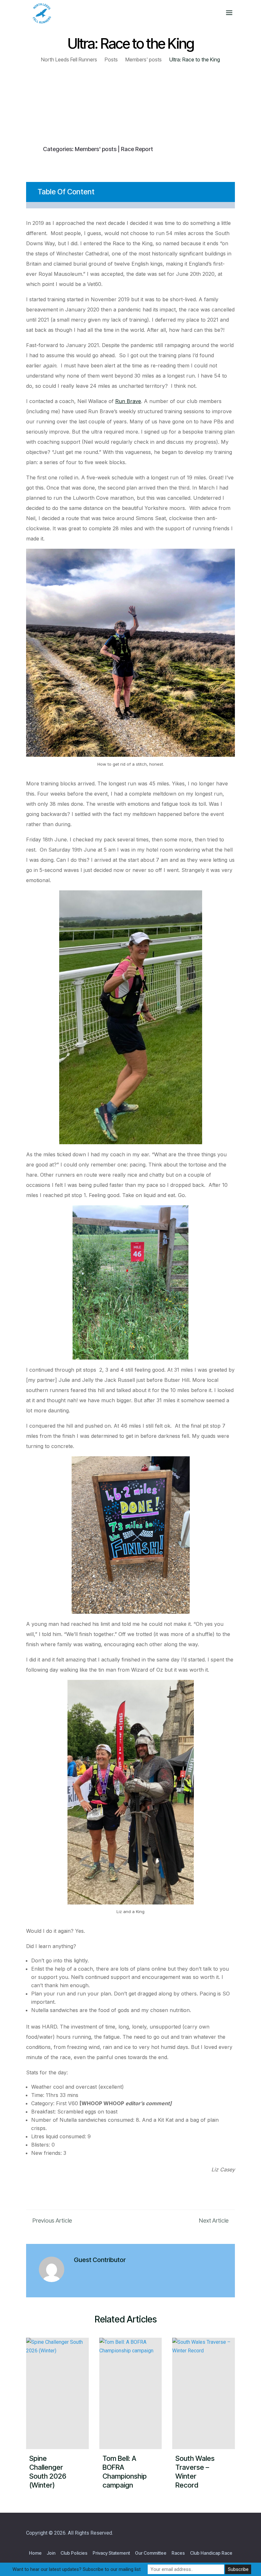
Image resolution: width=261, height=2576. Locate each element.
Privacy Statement (111, 2553)
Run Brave (128, 401)
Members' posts (96, 149)
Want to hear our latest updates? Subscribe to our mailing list (77, 2569)
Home (35, 2553)
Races (178, 2553)
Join (51, 2553)
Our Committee (151, 2553)
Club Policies (74, 2553)
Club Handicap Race (211, 2553)
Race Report (137, 149)
